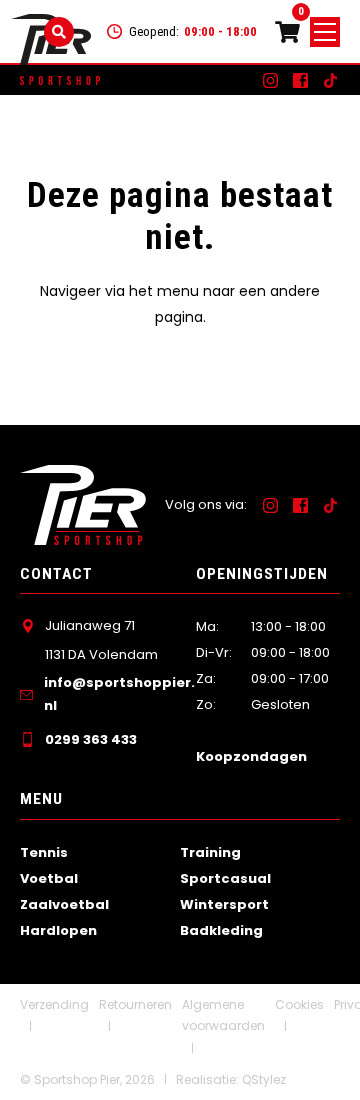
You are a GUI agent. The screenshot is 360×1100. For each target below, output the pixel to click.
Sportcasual (225, 878)
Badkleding (221, 930)
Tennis (44, 852)
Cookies (299, 1004)
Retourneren (135, 1004)
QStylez (264, 1079)
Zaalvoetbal (64, 904)
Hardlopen (58, 930)
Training (210, 852)
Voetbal (49, 878)
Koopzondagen (251, 756)
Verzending (54, 1004)
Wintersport (224, 904)
